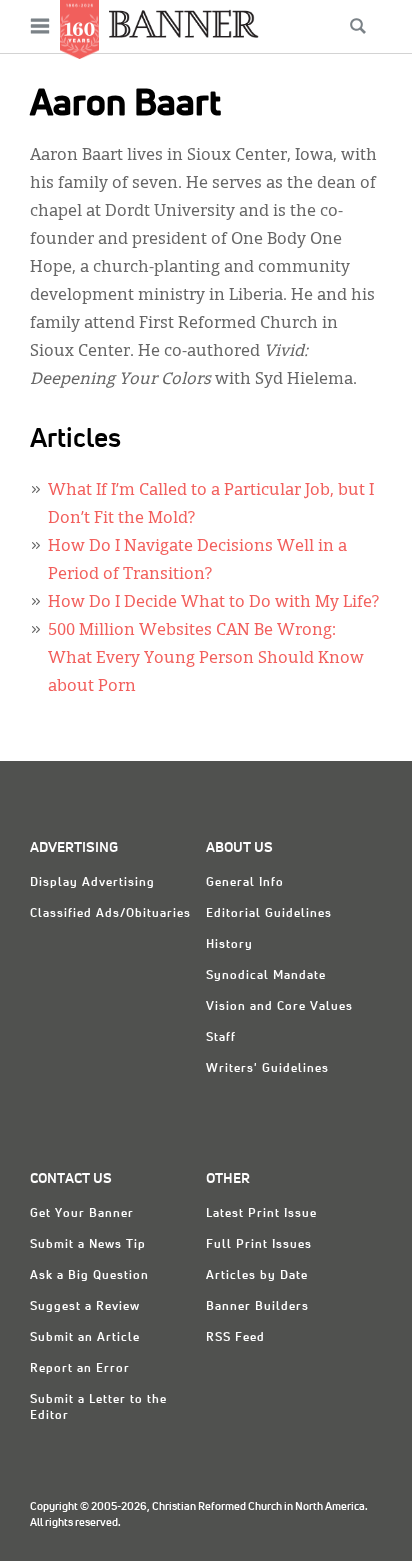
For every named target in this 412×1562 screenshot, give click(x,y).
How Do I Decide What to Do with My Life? (213, 603)
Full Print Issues (259, 1245)
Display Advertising (92, 883)
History (229, 945)
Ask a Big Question (89, 1276)
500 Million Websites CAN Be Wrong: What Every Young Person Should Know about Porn (206, 659)
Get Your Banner (82, 1214)
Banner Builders (257, 1307)
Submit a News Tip (88, 1245)
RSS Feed (235, 1338)
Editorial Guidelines (269, 914)
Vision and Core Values (279, 1007)
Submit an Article (85, 1338)
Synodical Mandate (266, 976)
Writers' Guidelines (267, 1069)
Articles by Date (257, 1276)
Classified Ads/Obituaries (110, 914)
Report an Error (80, 1369)
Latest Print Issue (261, 1214)
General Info (245, 883)
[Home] (184, 23)
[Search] (358, 26)
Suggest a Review (85, 1307)
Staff (221, 1038)
